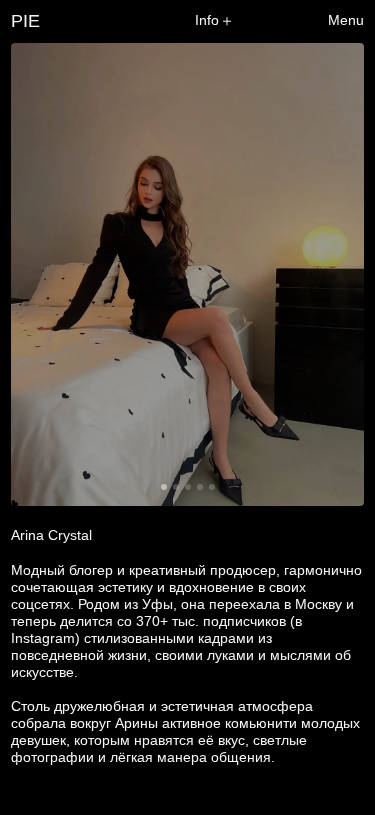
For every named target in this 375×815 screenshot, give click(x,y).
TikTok (343, 591)
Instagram (332, 570)
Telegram (334, 612)
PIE (25, 21)
